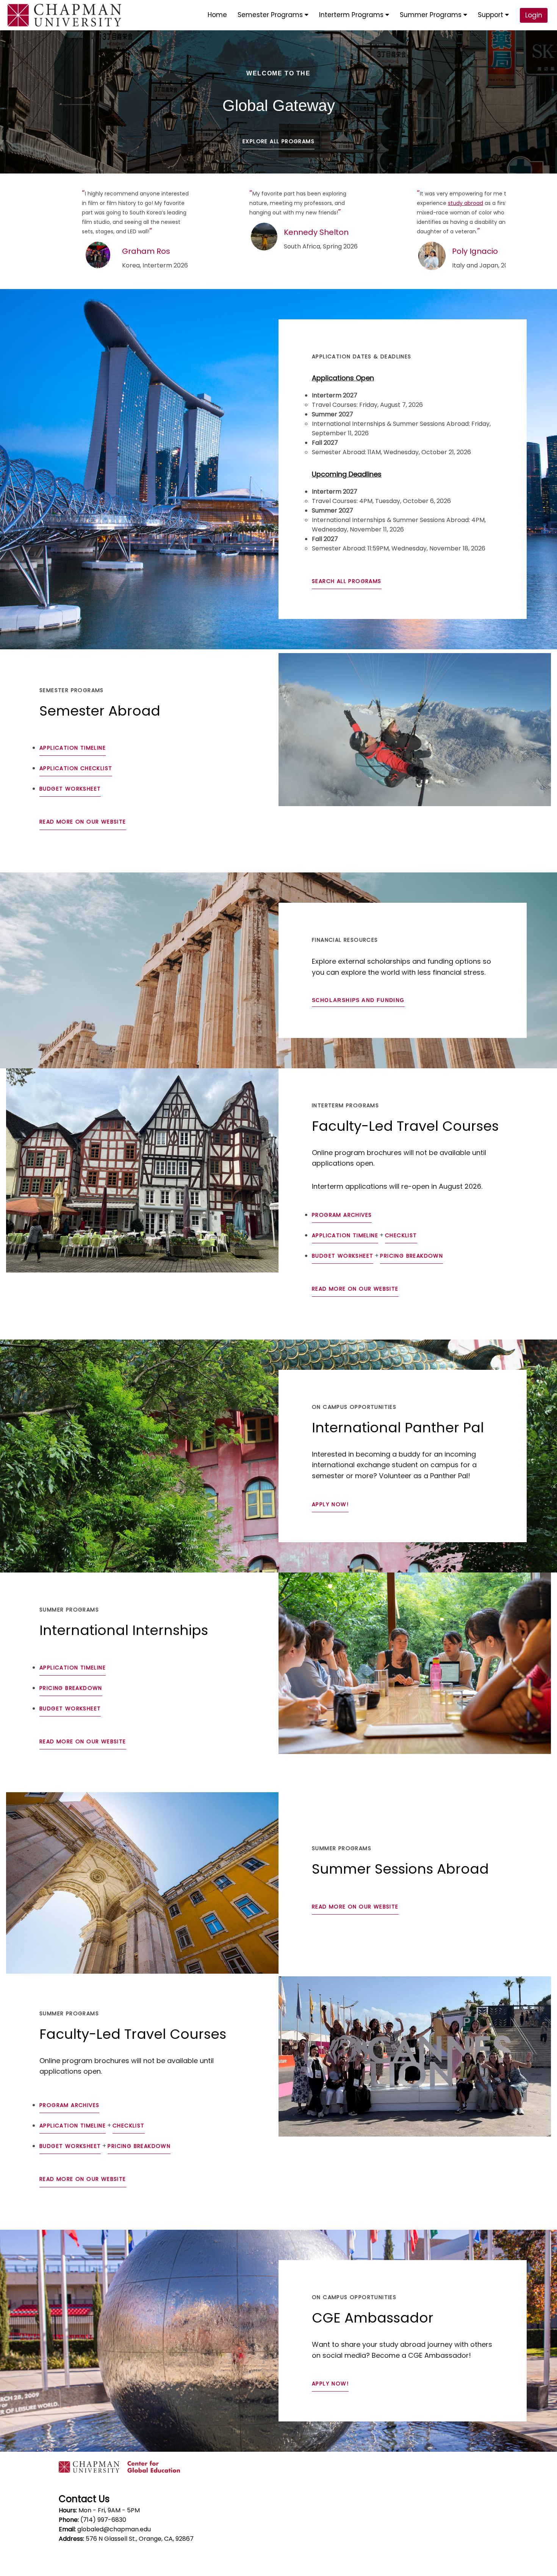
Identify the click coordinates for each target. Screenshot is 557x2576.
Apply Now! (330, 1504)
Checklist (401, 1235)
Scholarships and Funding (358, 1000)
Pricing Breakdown (411, 1256)
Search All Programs (347, 581)
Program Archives (342, 1215)
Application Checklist (76, 768)
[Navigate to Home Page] (64, 15)
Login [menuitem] (534, 15)
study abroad (465, 203)
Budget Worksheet (70, 789)
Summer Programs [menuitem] (432, 15)
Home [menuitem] (217, 15)
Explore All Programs (278, 141)
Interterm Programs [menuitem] (352, 15)
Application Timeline (73, 748)
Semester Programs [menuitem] (271, 15)
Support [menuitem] (491, 15)
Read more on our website (83, 822)
